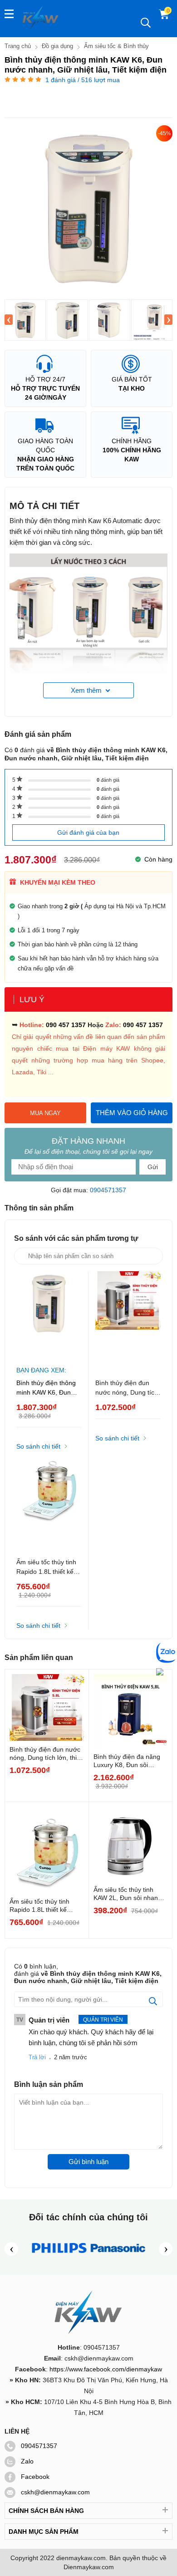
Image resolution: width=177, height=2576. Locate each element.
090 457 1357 (66, 1025)
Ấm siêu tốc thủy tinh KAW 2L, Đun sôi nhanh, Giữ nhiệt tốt (128, 1894)
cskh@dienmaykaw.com (55, 2492)
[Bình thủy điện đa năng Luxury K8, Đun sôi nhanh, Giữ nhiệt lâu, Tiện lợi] (131, 1711)
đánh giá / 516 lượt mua (83, 80)
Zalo (27, 2461)
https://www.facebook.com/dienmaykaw (106, 2369)
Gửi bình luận (88, 2162)
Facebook (35, 2477)
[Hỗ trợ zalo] (167, 1653)
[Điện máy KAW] (41, 17)
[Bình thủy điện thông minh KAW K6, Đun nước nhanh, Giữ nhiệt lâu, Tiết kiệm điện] (25, 320)
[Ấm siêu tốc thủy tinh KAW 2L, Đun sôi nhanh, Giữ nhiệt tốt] (131, 1844)
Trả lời (37, 2057)
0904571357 (108, 1190)
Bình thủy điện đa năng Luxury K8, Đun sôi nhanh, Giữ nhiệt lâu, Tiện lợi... (127, 1761)
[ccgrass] (59, 2259)
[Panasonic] (118, 2259)
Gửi (153, 1167)
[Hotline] (160, 1673)
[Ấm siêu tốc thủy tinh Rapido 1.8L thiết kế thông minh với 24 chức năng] (49, 1496)
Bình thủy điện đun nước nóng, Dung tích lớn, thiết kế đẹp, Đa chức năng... (46, 1754)
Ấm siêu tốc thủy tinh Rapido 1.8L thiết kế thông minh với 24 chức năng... (43, 1906)
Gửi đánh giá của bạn (88, 833)
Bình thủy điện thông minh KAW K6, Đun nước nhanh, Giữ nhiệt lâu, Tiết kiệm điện (49, 1388)
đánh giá (108, 780)
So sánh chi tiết (38, 1446)
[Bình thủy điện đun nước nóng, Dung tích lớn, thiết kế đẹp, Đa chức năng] (128, 1316)
